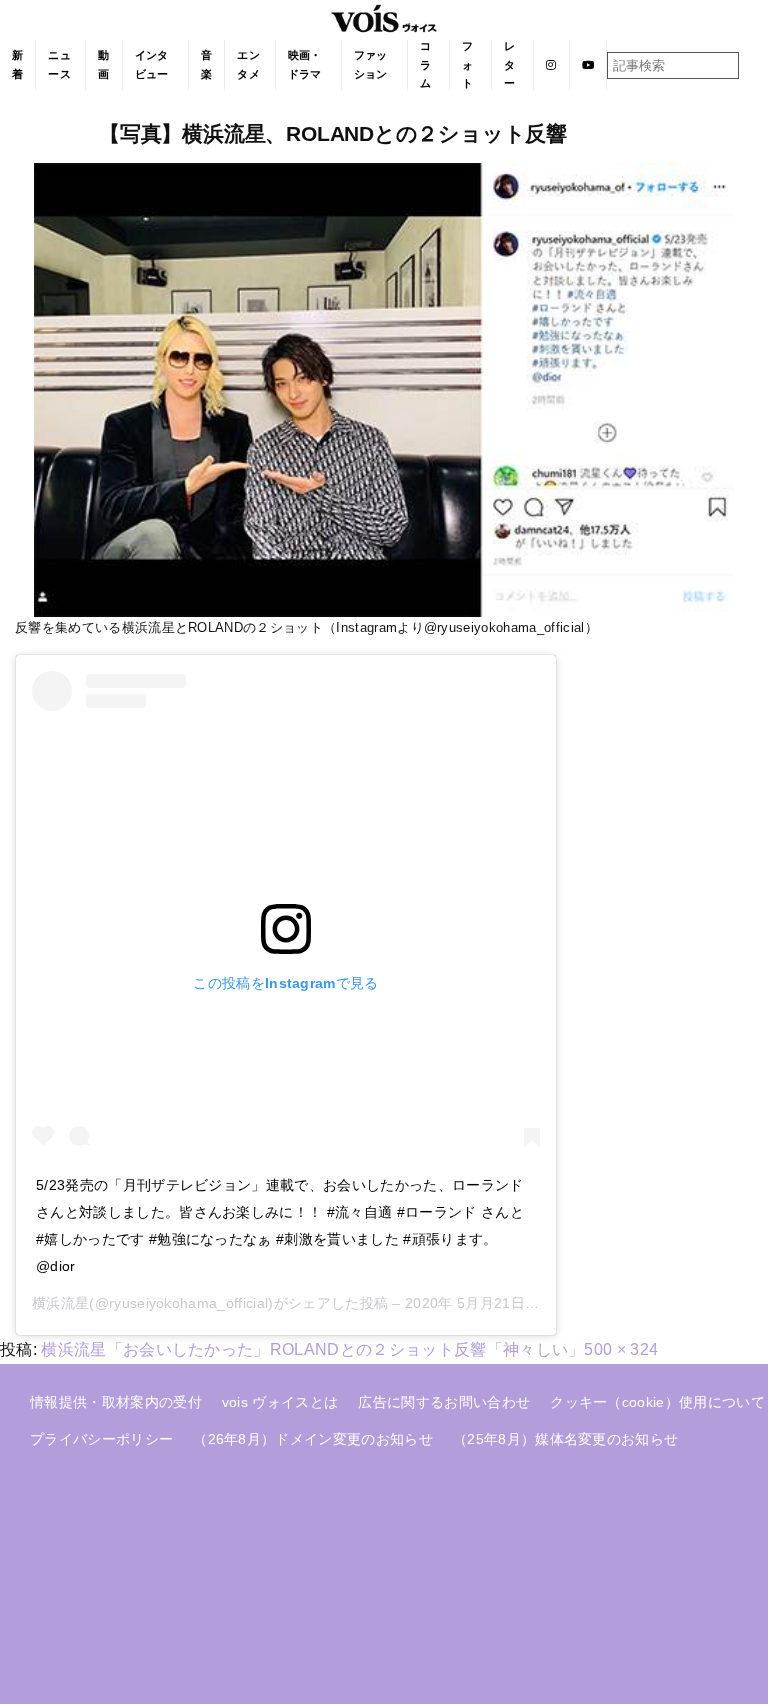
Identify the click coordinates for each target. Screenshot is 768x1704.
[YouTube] (588, 65)
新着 (17, 64)
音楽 (206, 64)
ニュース (59, 64)
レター (509, 64)
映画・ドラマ (305, 64)
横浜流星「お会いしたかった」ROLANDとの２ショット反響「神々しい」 (312, 1349)
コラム (425, 64)
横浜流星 (60, 1303)
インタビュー (152, 64)
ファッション (371, 64)
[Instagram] (551, 65)
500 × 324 (621, 1349)
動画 (103, 64)
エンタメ (248, 64)
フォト (467, 64)
